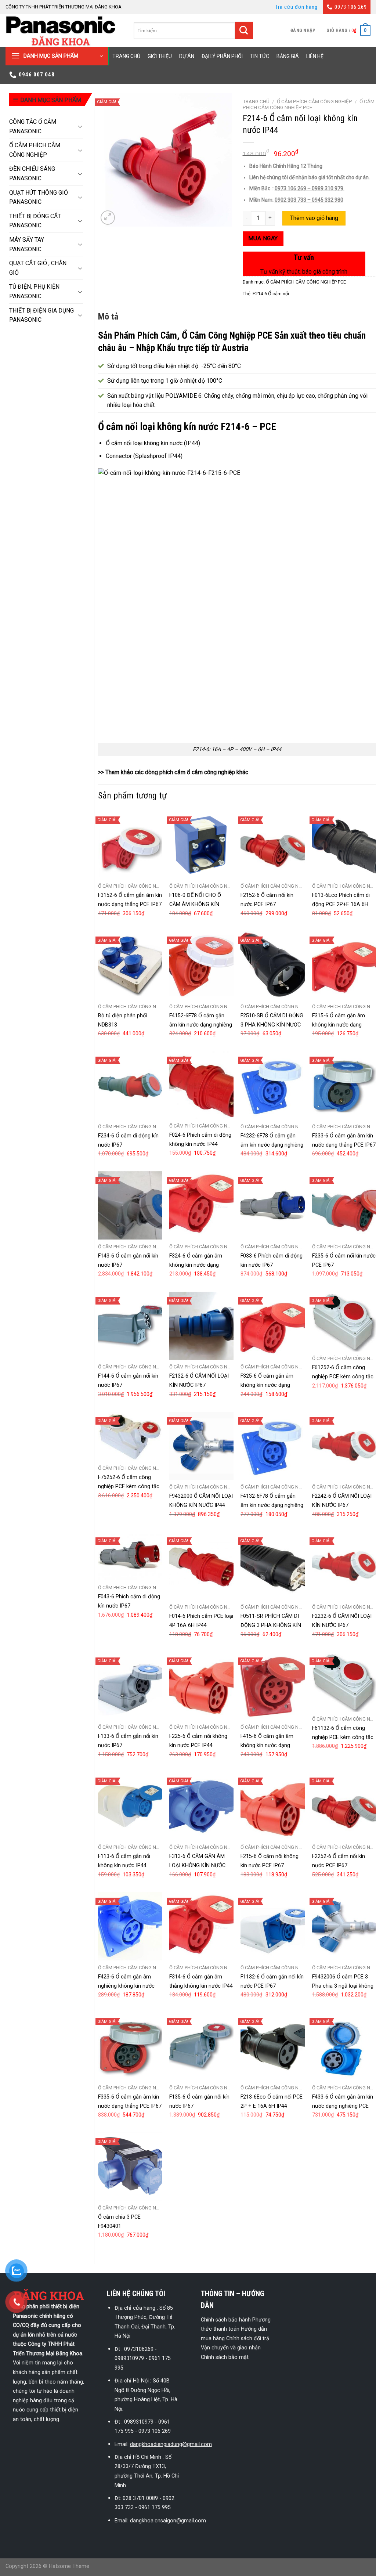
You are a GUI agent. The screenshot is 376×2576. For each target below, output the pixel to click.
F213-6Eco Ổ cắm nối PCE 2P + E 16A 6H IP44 (272, 2101)
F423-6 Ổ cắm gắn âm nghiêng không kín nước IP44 (126, 1986)
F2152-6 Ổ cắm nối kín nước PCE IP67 (267, 900)
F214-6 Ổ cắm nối (271, 294)
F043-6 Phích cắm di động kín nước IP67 (129, 1601)
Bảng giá (288, 56)
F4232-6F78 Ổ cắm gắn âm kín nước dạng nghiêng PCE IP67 (272, 1145)
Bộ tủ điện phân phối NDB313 (122, 1020)
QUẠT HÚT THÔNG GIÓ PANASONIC (39, 197)
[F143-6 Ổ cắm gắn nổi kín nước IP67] (130, 1205)
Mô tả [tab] (108, 317)
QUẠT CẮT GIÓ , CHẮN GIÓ (38, 268)
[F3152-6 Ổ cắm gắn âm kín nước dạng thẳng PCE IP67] (130, 845)
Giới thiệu (160, 56)
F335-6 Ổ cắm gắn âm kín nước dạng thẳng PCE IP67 (130, 2101)
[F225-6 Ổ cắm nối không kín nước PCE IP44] (201, 1686)
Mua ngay (263, 238)
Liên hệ (315, 56)
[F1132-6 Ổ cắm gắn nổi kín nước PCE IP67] (273, 1926)
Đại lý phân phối (222, 56)
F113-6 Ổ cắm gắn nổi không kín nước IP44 (124, 1861)
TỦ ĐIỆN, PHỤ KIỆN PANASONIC (34, 291)
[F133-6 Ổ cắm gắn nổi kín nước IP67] (130, 1686)
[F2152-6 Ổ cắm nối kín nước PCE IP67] (273, 845)
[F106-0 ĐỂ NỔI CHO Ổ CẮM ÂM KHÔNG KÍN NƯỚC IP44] (201, 845)
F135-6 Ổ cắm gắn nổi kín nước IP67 (199, 2101)
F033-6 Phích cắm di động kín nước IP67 (272, 1260)
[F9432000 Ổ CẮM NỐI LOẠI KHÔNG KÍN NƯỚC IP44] (201, 1446)
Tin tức (260, 56)
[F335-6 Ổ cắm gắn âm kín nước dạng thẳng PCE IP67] (130, 2046)
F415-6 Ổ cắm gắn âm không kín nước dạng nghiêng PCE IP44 (267, 1745)
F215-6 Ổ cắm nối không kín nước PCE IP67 (270, 1861)
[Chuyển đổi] (80, 126)
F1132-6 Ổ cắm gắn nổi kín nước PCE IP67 (272, 1981)
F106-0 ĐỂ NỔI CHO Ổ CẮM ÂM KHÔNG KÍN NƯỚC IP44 (195, 904)
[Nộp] (244, 31)
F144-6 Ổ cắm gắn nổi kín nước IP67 (128, 1381)
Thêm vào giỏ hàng (314, 218)
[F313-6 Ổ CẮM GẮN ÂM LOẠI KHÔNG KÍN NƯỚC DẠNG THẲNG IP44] (201, 1806)
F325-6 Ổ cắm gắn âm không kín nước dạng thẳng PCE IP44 (267, 1385)
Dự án (187, 56)
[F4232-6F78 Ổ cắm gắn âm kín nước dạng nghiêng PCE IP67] (273, 1085)
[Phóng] (108, 218)
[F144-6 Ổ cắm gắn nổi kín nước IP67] (130, 1326)
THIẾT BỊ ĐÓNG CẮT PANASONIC (35, 221)
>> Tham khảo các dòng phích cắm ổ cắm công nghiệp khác (173, 772)
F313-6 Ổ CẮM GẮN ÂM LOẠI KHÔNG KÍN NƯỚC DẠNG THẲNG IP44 (197, 1866)
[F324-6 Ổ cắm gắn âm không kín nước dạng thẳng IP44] (201, 1205)
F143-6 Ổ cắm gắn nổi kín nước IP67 (128, 1260)
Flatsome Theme (69, 2566)
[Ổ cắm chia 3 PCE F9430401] (130, 2166)
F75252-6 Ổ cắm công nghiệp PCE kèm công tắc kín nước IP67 (129, 1487)
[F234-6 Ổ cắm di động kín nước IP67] (130, 1085)
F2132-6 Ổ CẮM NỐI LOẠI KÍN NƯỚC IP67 (199, 1381)
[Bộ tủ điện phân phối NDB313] (130, 965)
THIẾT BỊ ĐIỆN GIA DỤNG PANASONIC (41, 315)
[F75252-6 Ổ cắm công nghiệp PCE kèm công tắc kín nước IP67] (130, 1437)
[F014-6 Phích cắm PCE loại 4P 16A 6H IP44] (201, 1566)
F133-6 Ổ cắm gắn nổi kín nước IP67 (128, 1741)
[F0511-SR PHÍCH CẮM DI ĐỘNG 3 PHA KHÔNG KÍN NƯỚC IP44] (273, 1566)
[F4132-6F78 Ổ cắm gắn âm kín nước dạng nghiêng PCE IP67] (273, 1446)
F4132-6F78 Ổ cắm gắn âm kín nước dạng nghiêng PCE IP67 (272, 1505)
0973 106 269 (351, 7)
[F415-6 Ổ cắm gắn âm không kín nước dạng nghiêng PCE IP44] (273, 1686)
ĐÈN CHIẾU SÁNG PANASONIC (32, 174)
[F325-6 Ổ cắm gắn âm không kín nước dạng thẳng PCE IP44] (273, 1326)
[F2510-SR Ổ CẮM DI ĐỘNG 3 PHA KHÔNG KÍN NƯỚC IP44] (273, 965)
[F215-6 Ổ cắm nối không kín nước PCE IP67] (273, 1806)
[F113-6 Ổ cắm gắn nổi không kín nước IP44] (130, 1806)
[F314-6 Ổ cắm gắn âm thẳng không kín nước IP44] (201, 1926)
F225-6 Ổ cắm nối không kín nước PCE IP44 (198, 1741)
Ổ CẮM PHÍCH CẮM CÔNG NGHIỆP (35, 150)
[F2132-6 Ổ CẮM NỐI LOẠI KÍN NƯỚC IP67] (201, 1326)
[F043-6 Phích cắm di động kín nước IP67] (130, 1556)
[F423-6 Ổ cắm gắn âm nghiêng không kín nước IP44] (130, 1926)
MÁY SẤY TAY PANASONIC (27, 244)
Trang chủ (126, 56)
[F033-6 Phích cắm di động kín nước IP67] (273, 1205)
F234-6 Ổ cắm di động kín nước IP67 (128, 1140)
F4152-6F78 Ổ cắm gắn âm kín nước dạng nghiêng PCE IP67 (201, 1025)
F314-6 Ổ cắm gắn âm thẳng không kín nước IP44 (201, 1981)
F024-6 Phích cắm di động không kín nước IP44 (200, 1140)
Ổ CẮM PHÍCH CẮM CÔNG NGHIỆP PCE (309, 104)
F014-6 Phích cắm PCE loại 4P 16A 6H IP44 (201, 1621)
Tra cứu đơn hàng (297, 7)
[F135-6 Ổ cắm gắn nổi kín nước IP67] (201, 2046)
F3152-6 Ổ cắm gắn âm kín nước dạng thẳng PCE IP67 (130, 900)
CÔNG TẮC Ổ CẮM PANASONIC (33, 127)
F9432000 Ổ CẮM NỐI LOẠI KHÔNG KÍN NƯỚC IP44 (201, 1501)
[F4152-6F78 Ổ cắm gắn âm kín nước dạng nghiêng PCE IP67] (201, 965)
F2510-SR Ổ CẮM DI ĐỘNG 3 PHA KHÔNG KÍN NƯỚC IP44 (272, 1025)
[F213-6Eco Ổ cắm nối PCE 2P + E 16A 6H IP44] (273, 2046)
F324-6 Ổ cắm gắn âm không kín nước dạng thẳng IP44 (196, 1265)
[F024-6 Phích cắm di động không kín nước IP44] (201, 1085)
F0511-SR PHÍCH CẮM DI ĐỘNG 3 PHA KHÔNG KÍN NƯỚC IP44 (271, 1625)
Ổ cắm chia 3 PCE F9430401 (119, 2222)
